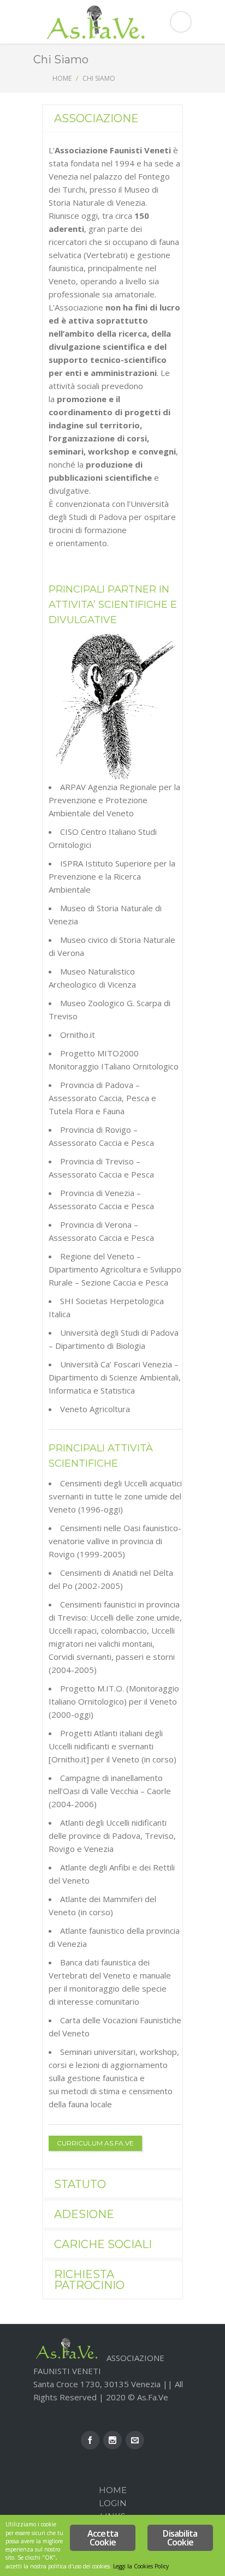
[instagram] (112, 2440)
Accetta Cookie (103, 2538)
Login (113, 2503)
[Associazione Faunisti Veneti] (112, 22)
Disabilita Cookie (180, 2538)
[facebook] (90, 2440)
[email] (135, 2440)
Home (62, 78)
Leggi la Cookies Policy (141, 2566)
